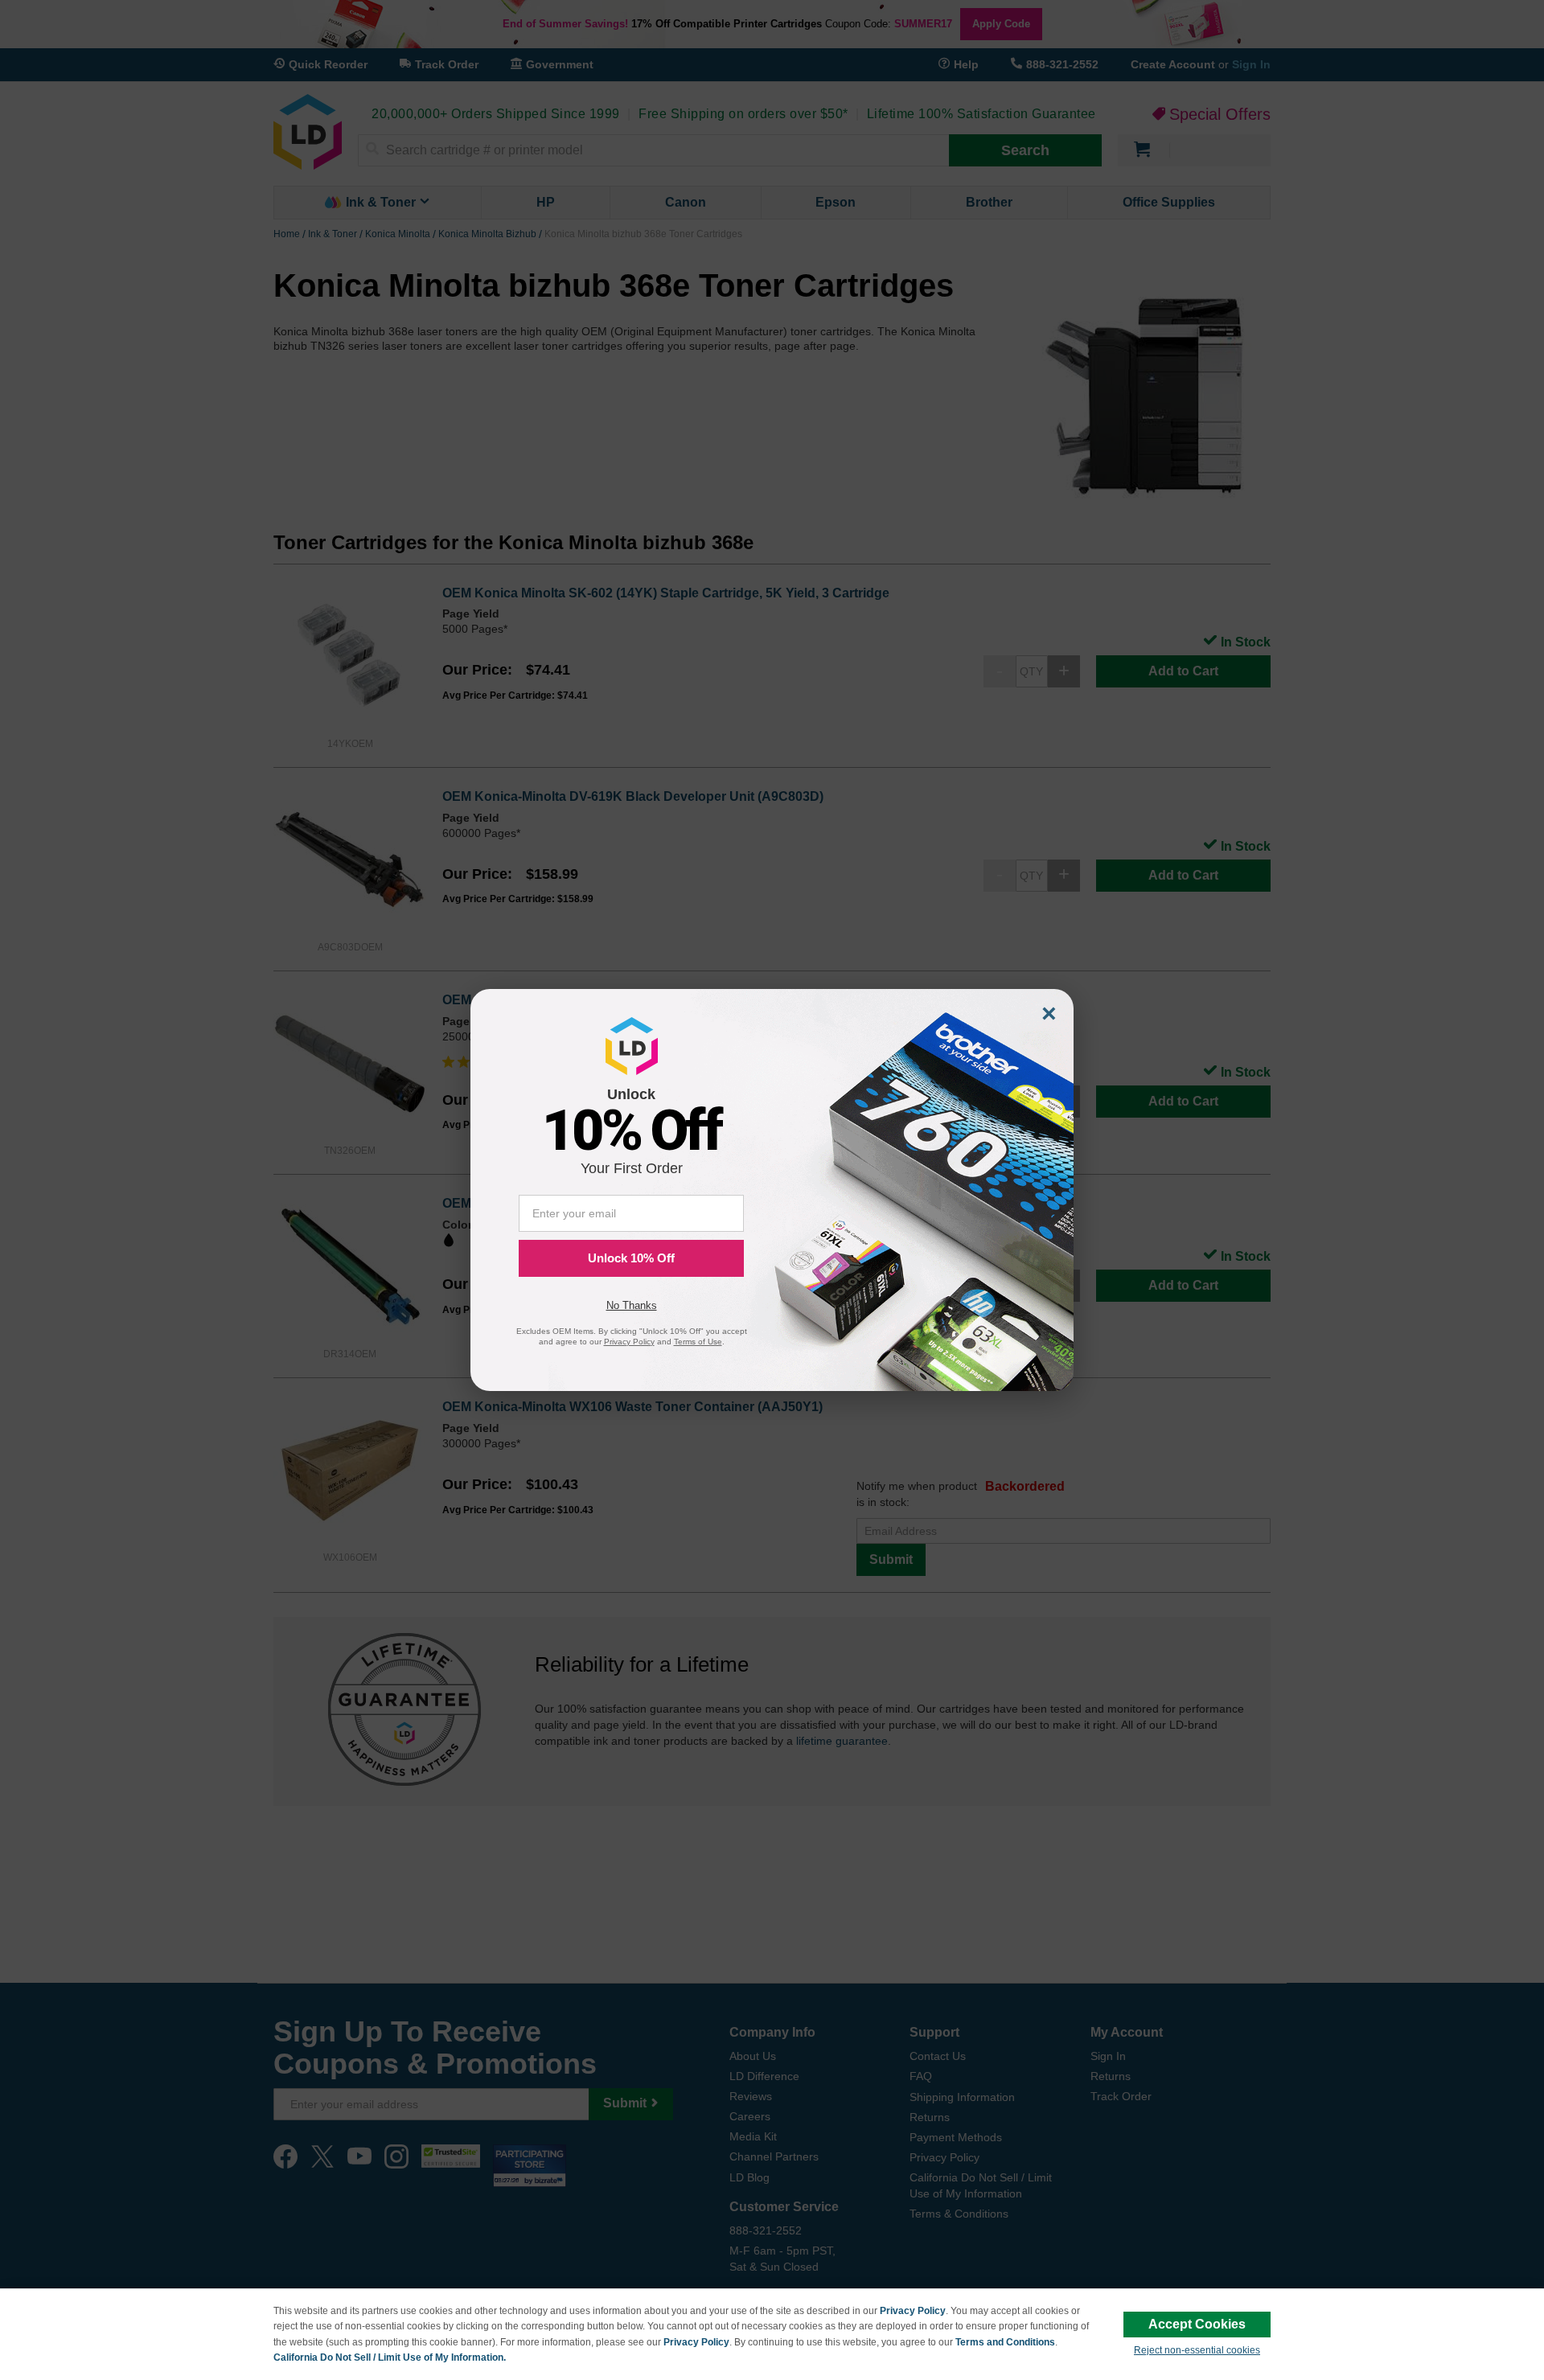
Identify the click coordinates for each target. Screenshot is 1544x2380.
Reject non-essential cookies (1197, 2350)
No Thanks (632, 1305)
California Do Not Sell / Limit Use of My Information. (390, 2357)
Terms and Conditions (1005, 2342)
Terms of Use (698, 1342)
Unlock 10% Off (631, 1258)
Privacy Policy (913, 2311)
